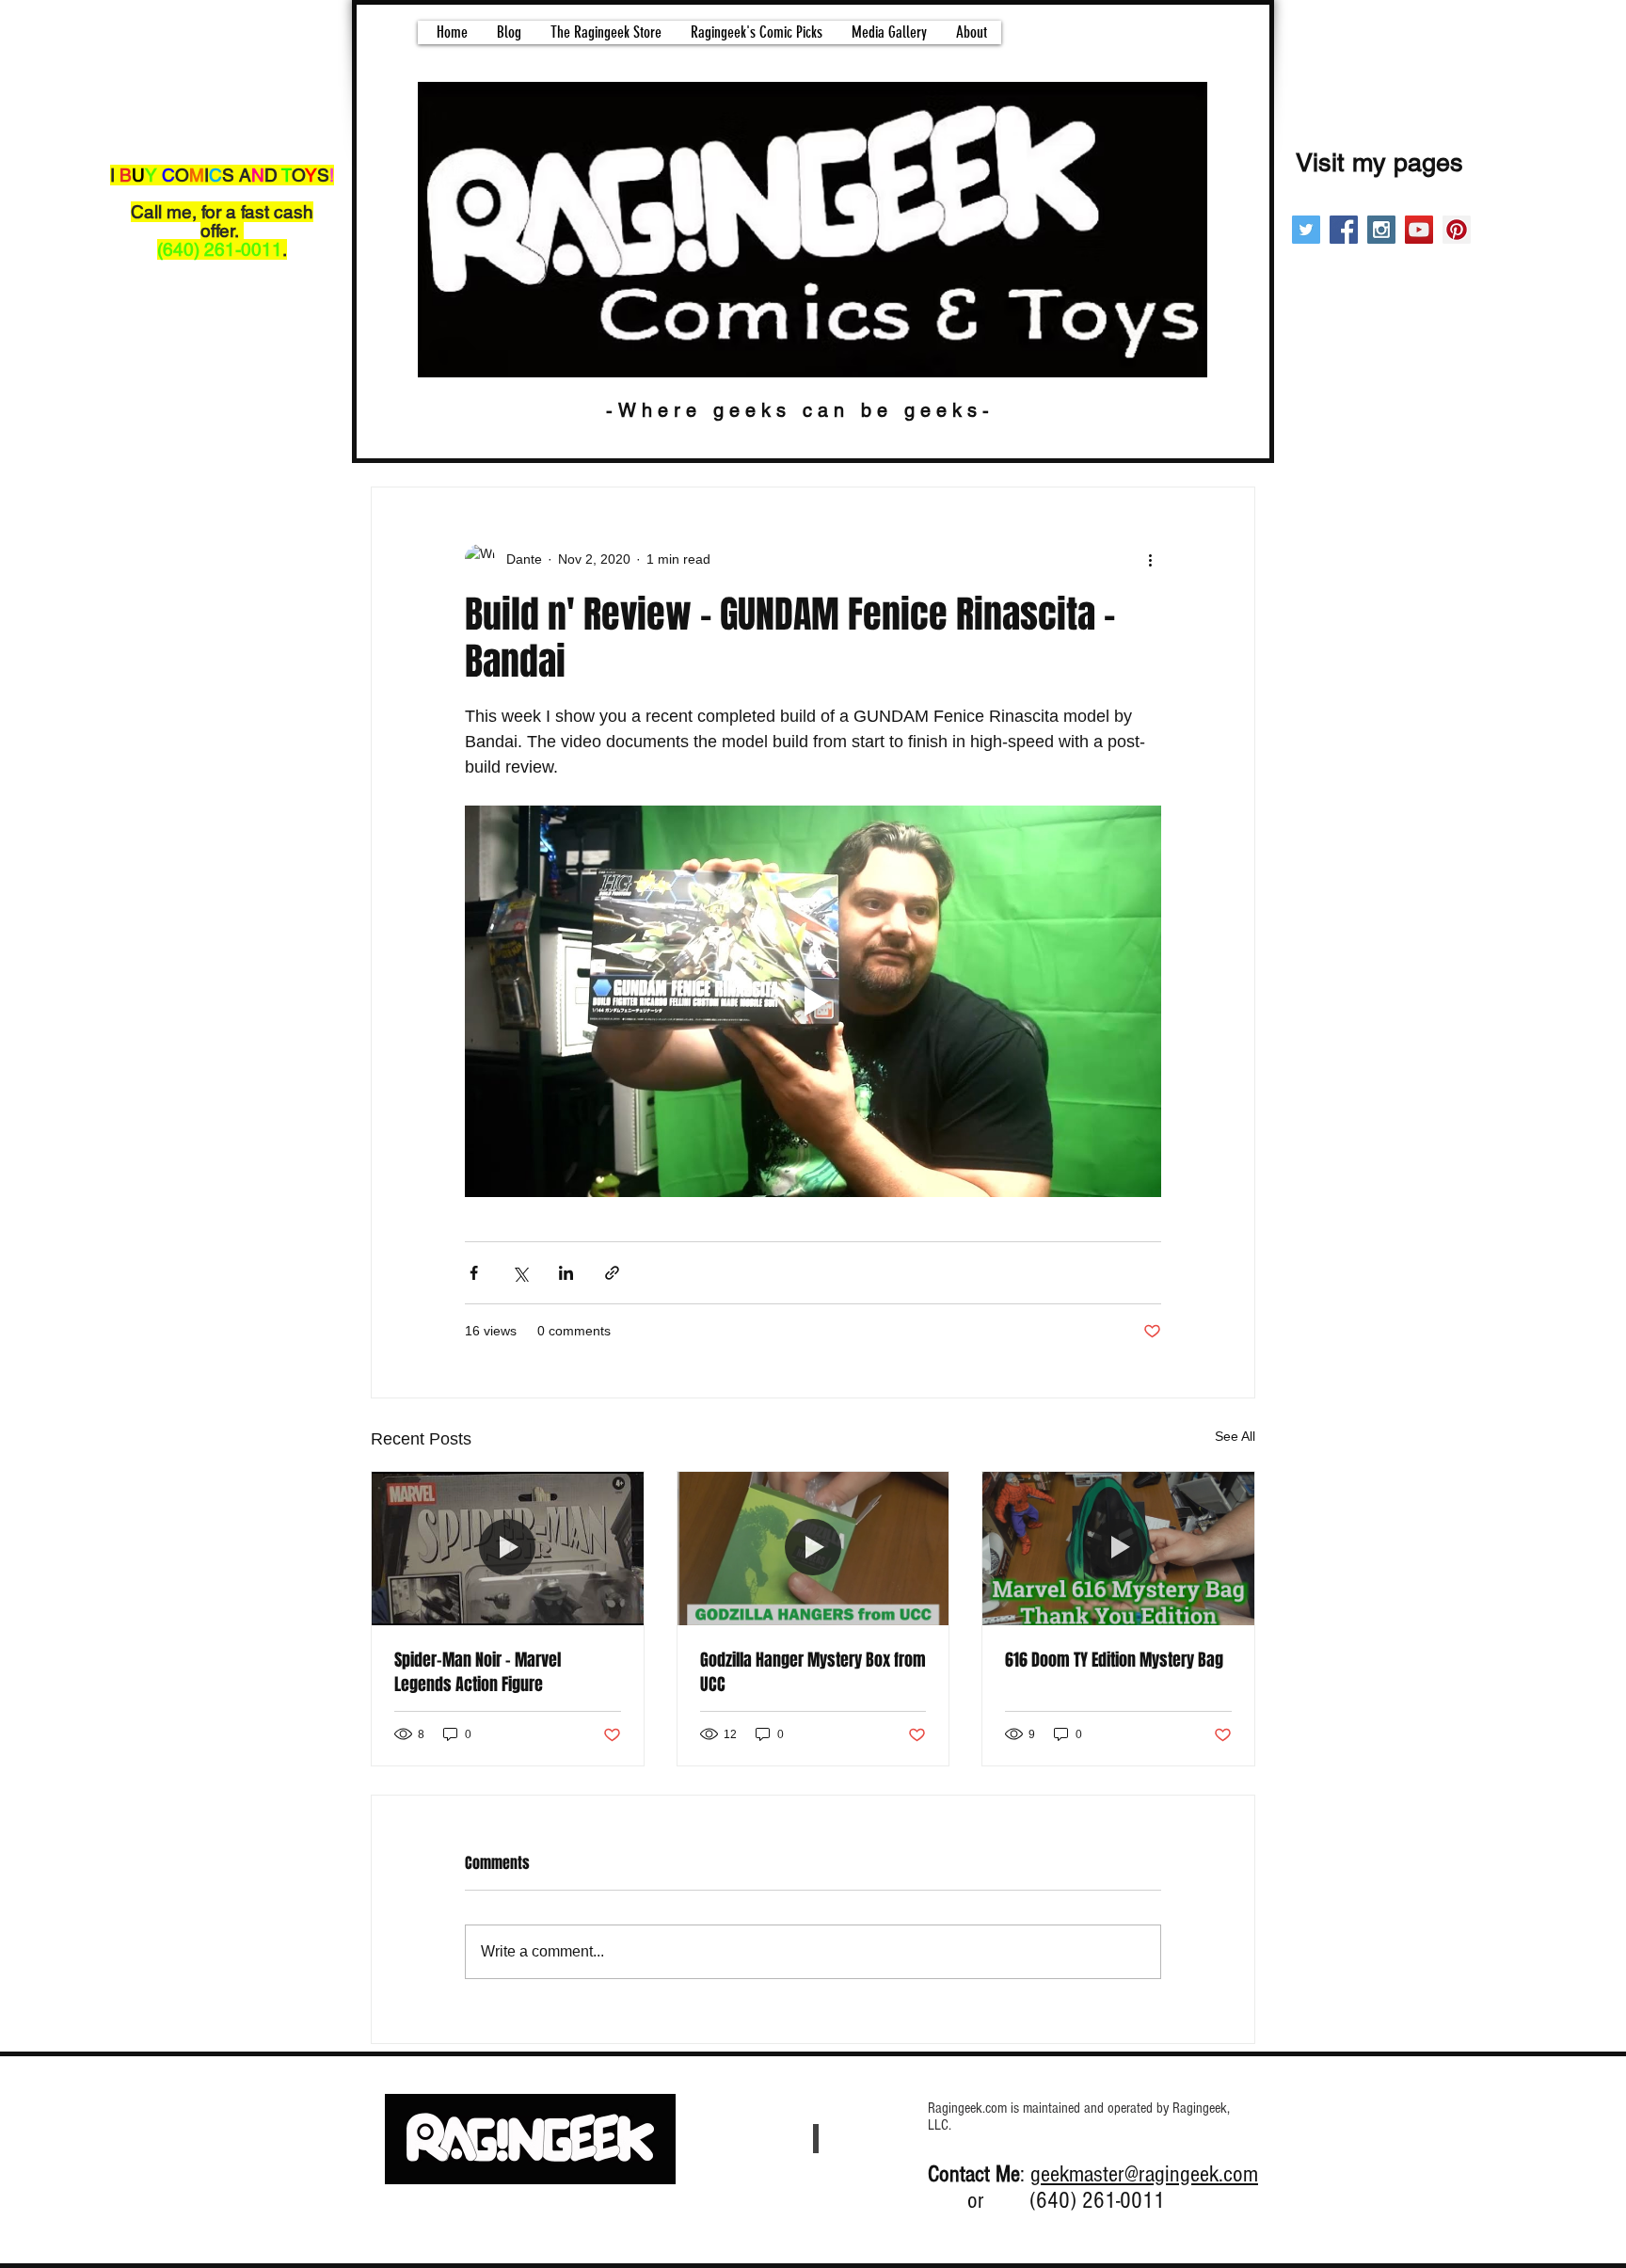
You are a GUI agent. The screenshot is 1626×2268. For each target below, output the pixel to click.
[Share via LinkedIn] (566, 1273)
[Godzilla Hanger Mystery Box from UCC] (813, 1548)
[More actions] (1150, 559)
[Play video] (813, 1001)
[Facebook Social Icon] (1344, 230)
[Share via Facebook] (474, 1273)
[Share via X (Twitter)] (520, 1273)
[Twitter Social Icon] (1306, 230)
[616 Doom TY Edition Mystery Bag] (1118, 1548)
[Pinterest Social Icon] (1457, 230)
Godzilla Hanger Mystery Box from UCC (813, 1672)
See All (1235, 1436)
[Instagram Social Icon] (1381, 230)
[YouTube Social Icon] (1419, 230)
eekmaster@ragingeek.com (1149, 2174)
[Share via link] (612, 1273)
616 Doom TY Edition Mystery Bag (1114, 1660)
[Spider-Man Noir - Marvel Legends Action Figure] (508, 1548)
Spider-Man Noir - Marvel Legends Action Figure (478, 1672)
